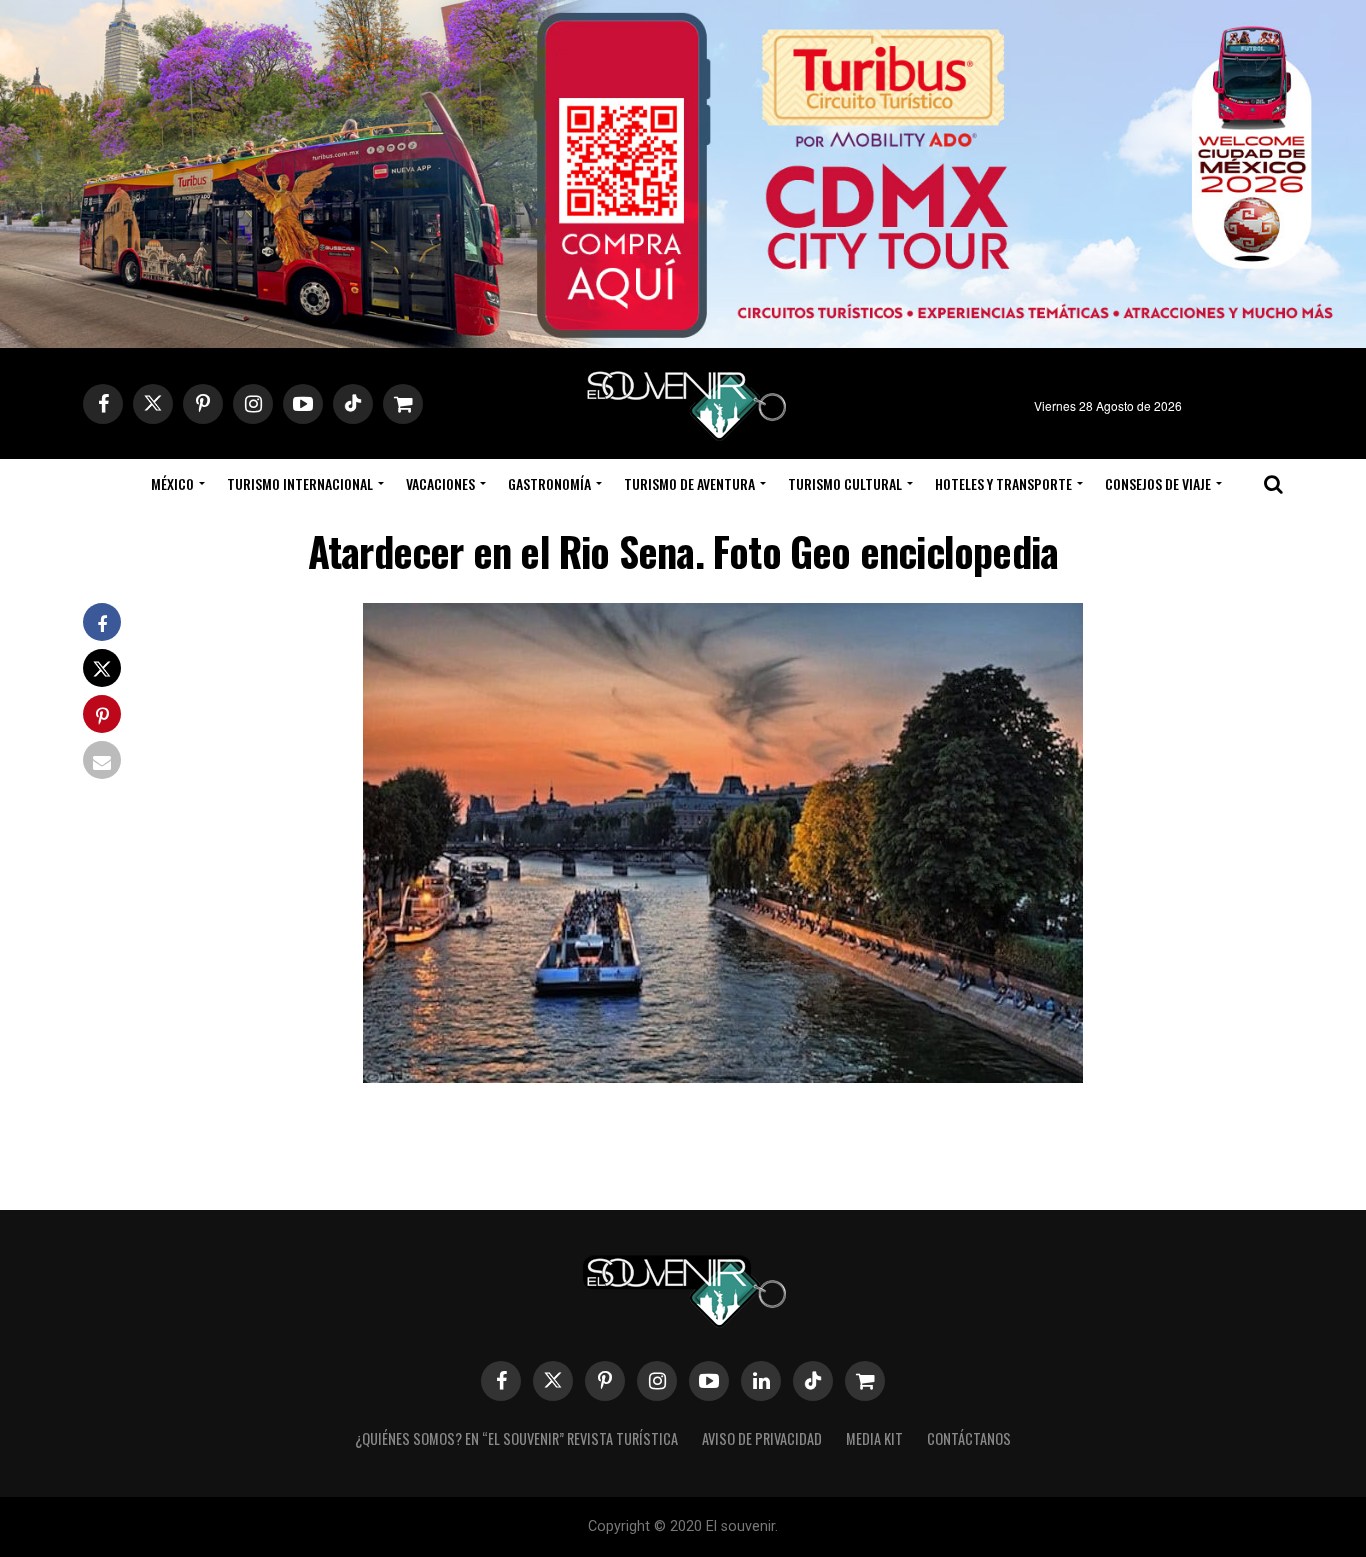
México (172, 483)
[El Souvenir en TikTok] (813, 1381)
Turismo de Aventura (689, 483)
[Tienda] (865, 1381)
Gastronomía (549, 483)
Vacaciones (440, 483)
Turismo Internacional (300, 483)
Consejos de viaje (1158, 483)
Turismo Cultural (845, 483)
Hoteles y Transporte (1003, 483)
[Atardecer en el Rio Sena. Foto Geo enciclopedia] (723, 1076)
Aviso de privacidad (762, 1438)
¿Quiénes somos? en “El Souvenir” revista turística (516, 1438)
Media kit (874, 1438)
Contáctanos (969, 1438)
